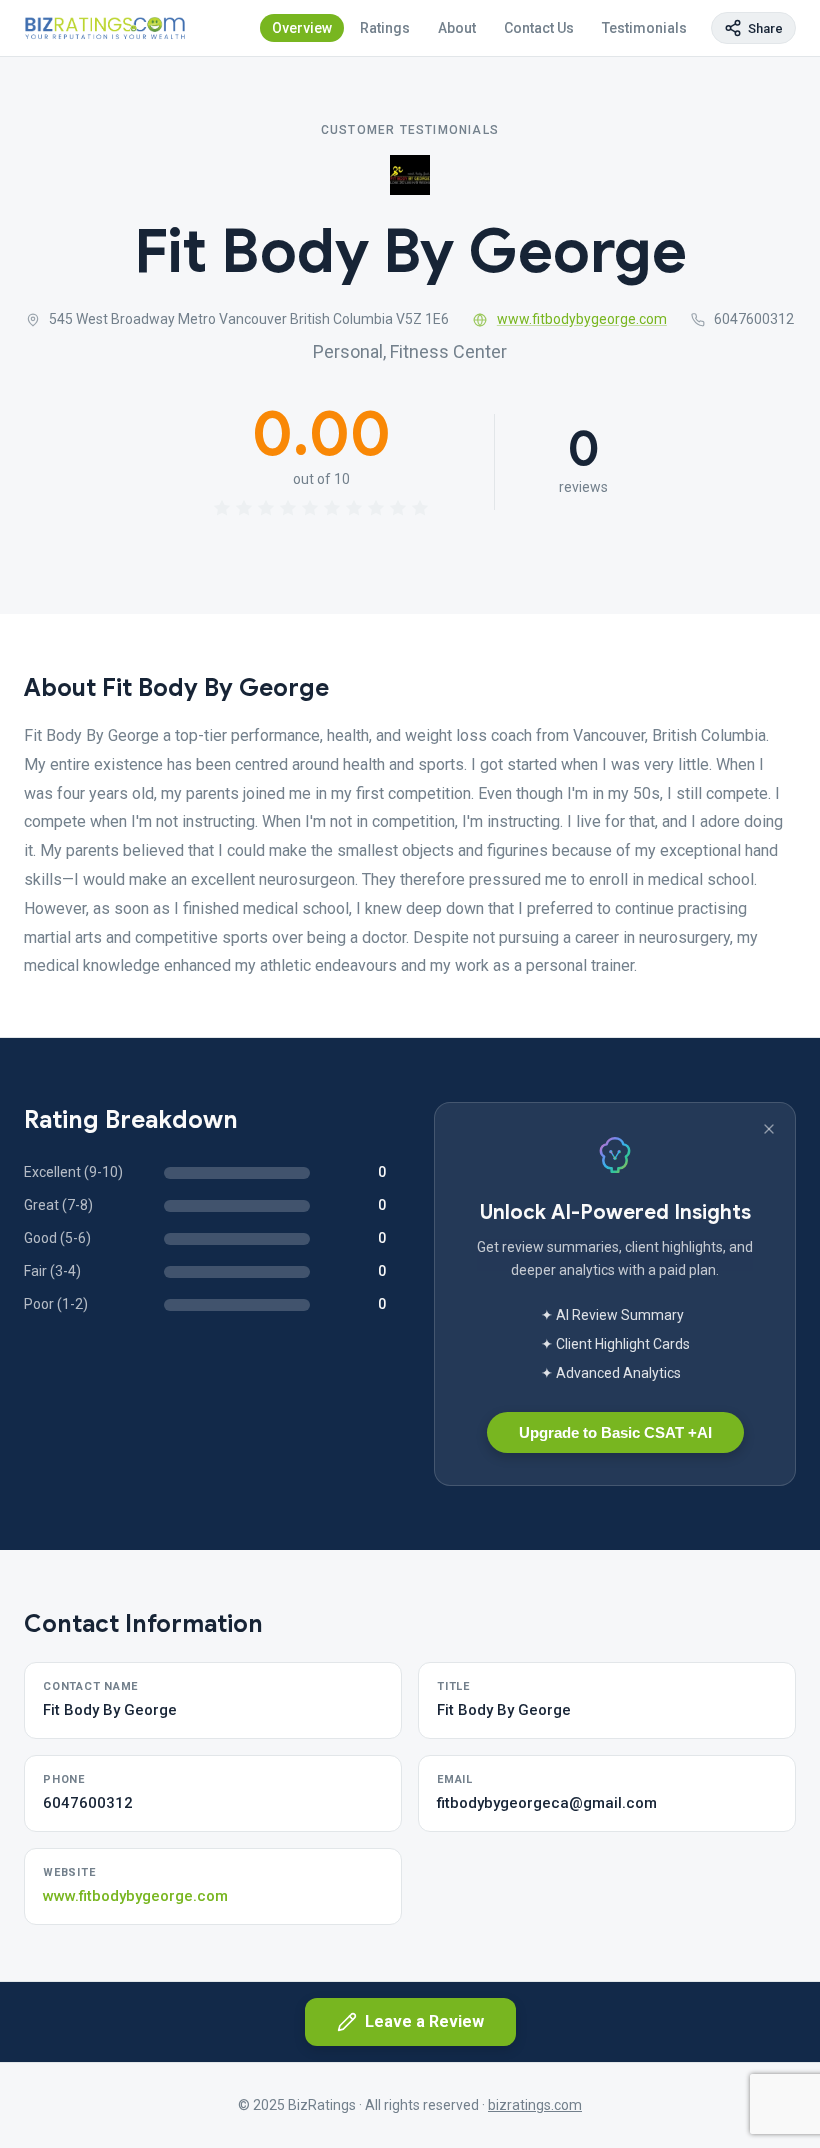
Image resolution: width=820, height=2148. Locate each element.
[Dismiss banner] (769, 1129)
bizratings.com (535, 2105)
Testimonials (644, 28)
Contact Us (539, 28)
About (457, 28)
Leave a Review (424, 2021)
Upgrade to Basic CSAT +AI (615, 1432)
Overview (302, 28)
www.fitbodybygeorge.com (582, 319)
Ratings (385, 28)
